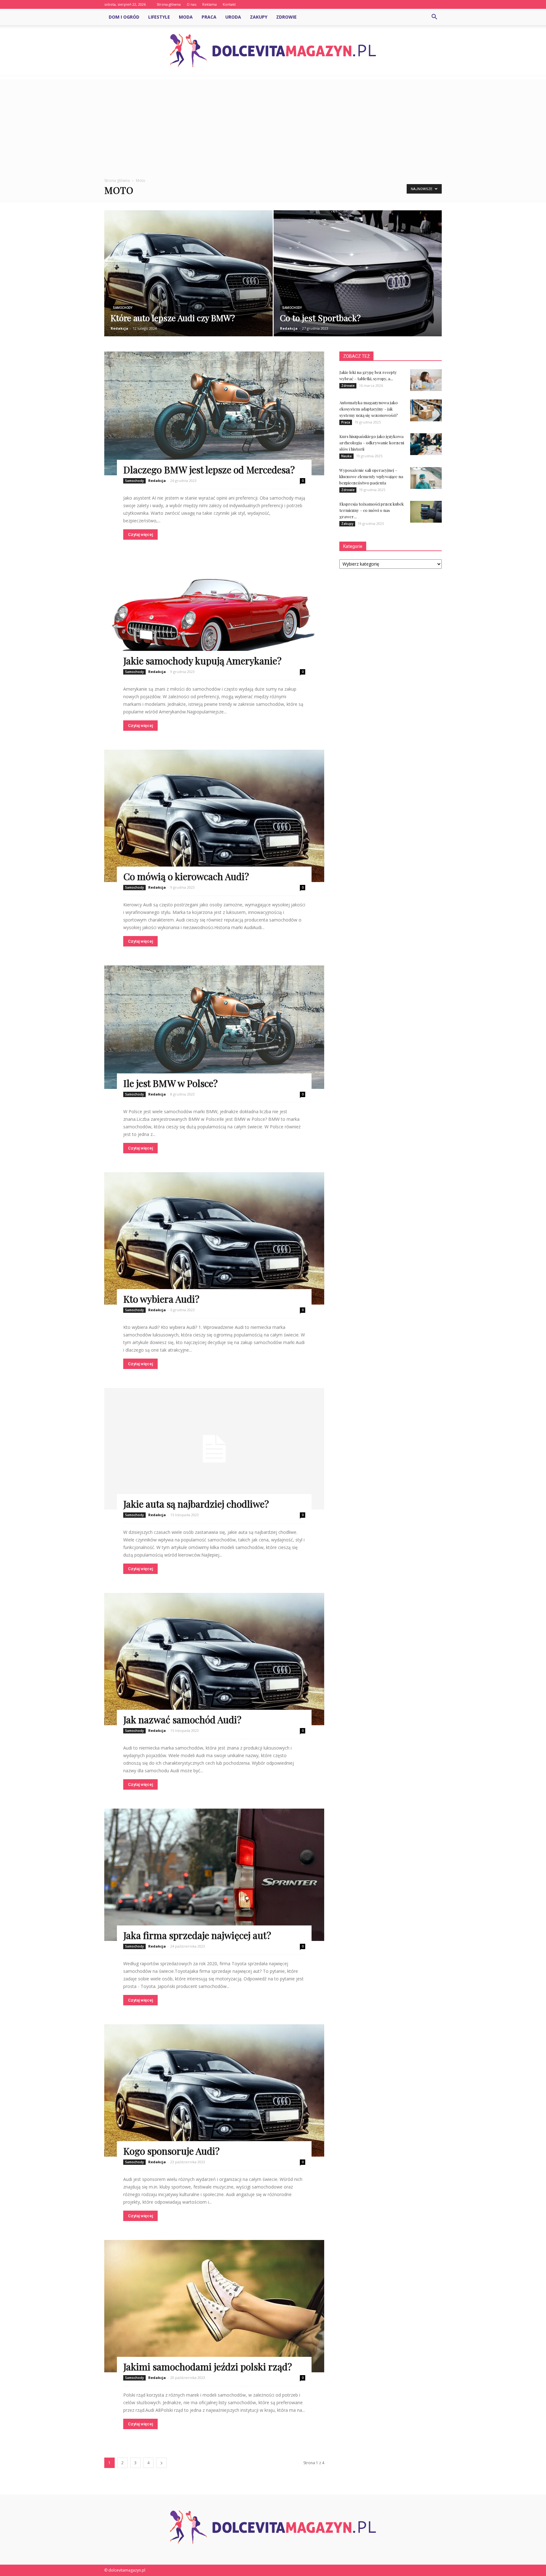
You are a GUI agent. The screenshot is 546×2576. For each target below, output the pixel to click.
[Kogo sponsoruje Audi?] (214, 2090)
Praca (209, 17)
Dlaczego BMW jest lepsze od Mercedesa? (209, 470)
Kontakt (229, 4)
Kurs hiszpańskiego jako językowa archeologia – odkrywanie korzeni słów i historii (372, 443)
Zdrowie (286, 17)
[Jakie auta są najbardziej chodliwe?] (214, 1449)
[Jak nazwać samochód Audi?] (214, 1659)
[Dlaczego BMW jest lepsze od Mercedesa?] (214, 413)
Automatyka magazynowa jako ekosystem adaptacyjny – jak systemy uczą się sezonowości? (369, 409)
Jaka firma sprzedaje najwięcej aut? (197, 1935)
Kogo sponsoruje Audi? (171, 2151)
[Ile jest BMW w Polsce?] (214, 1027)
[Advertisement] (273, 123)
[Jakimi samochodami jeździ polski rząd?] (214, 2306)
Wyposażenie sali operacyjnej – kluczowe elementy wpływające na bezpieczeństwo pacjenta (371, 476)
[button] (434, 17)
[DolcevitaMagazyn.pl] (273, 51)
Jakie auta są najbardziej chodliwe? (196, 1504)
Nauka (346, 456)
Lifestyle (159, 17)
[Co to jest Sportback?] (358, 283)
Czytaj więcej (140, 534)
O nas (191, 4)
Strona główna (169, 4)
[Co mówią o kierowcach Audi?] (214, 816)
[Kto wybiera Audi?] (214, 1238)
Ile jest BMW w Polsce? (170, 1083)
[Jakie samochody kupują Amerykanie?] (214, 612)
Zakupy (259, 17)
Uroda (233, 17)
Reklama (209, 4)
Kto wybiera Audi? (161, 1299)
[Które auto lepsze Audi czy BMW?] (188, 278)
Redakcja (119, 328)
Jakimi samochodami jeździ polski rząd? (208, 2367)
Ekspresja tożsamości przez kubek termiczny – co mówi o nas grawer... (372, 510)
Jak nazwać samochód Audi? (182, 1720)
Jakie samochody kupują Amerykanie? (202, 661)
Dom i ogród (124, 17)
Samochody (123, 308)
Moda (186, 17)
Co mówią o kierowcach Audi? (186, 876)
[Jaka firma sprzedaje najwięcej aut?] (214, 1875)
